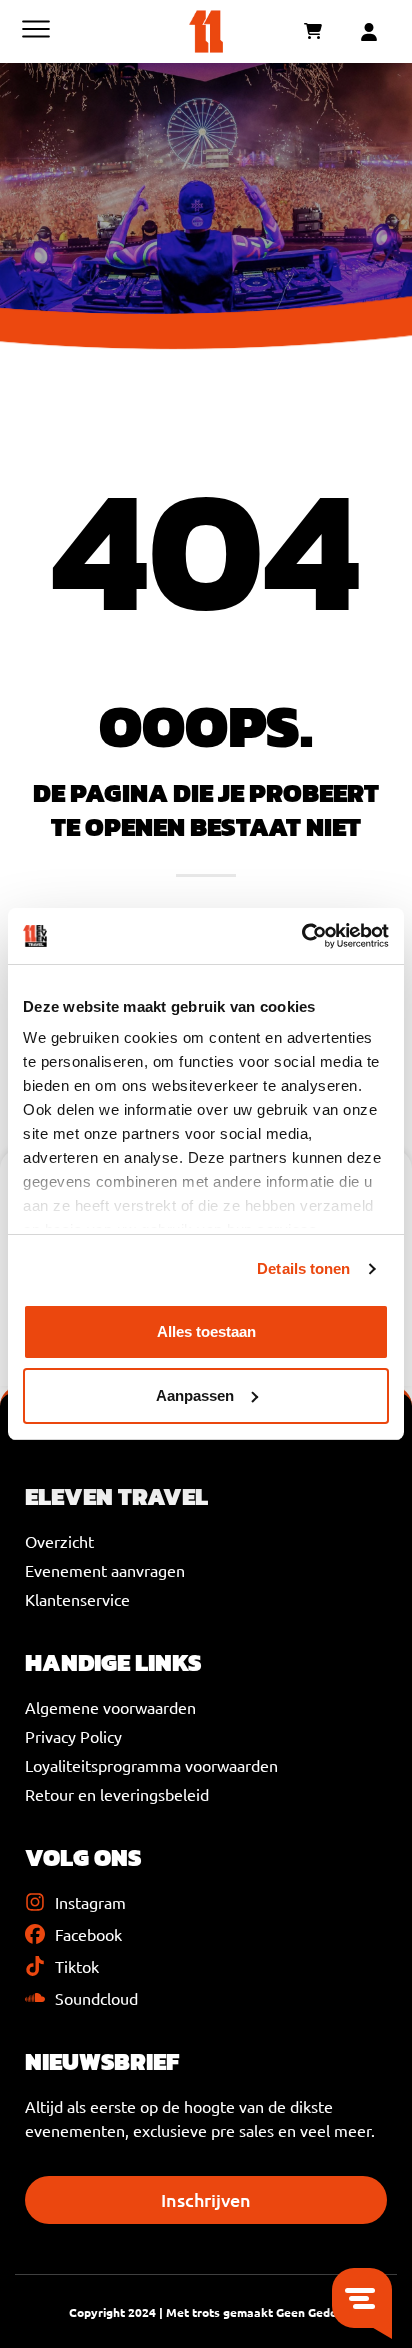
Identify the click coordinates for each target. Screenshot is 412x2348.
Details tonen (303, 1268)
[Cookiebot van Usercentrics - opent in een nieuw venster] (301, 936)
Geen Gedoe (310, 2312)
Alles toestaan (206, 1331)
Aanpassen (195, 1395)
